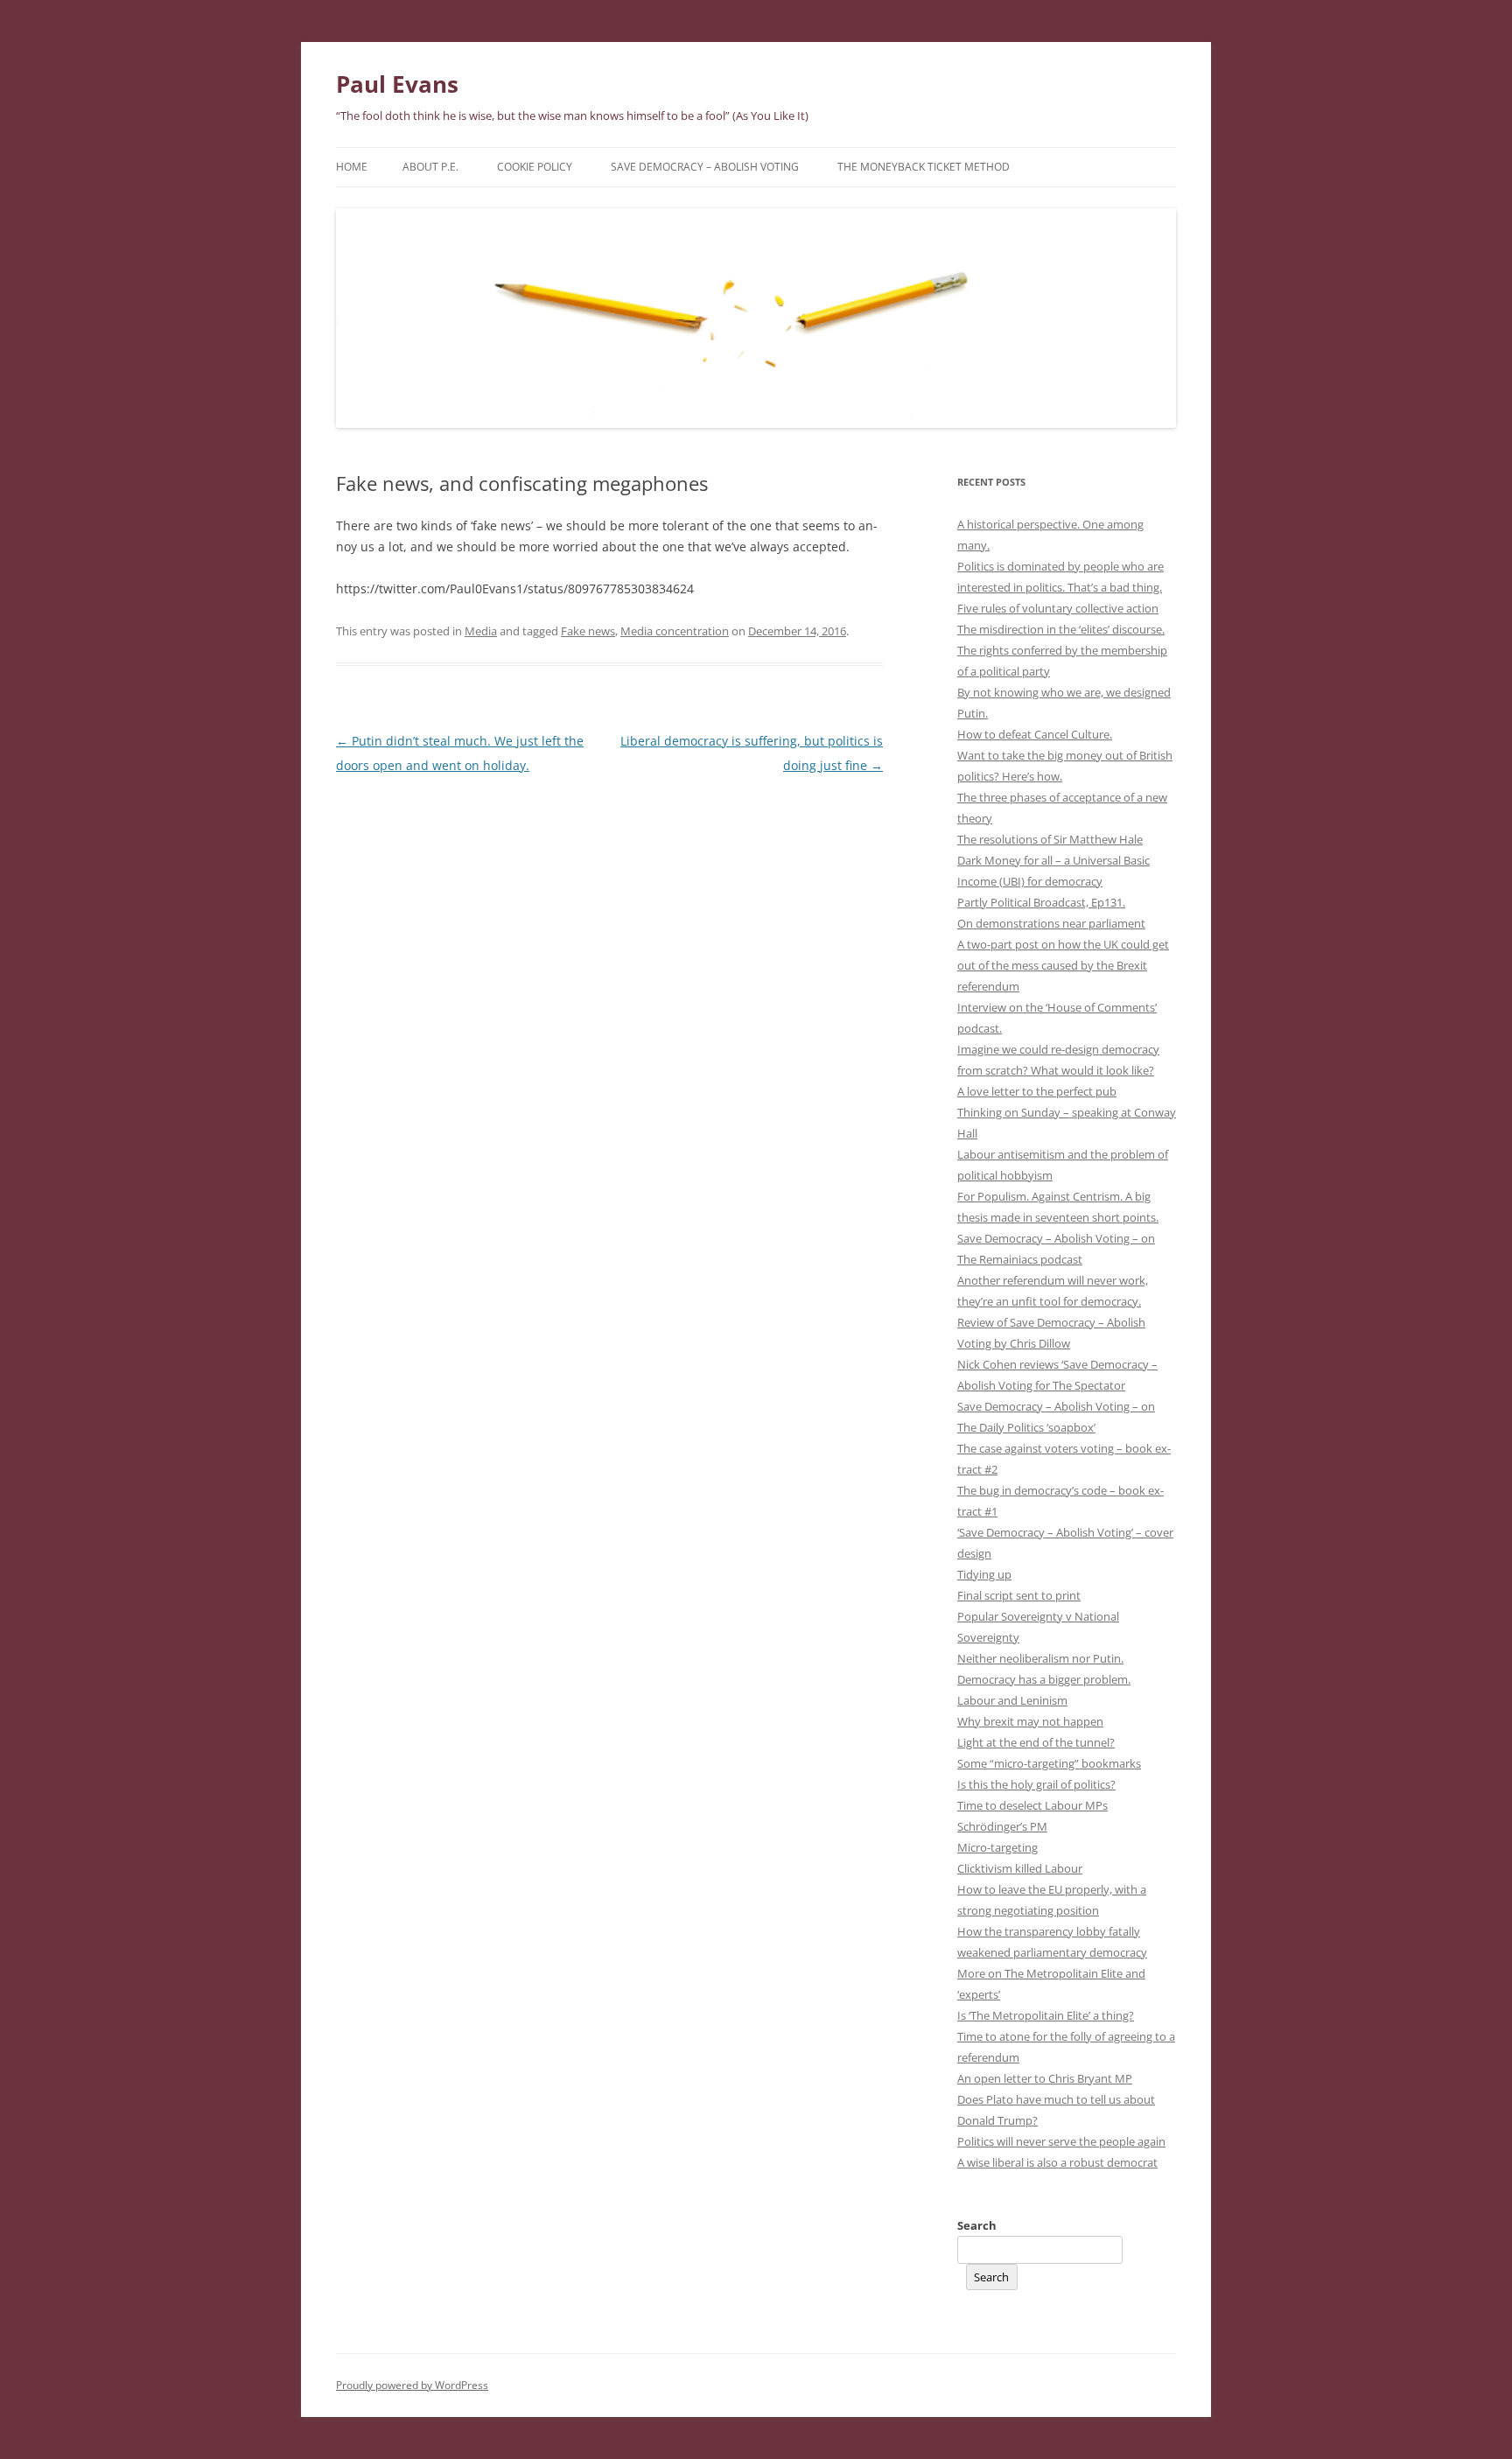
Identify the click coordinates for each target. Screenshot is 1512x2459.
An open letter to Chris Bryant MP (1045, 2078)
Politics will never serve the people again (1061, 2141)
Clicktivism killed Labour (1020, 1868)
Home (352, 167)
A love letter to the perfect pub (1037, 1091)
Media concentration (675, 631)
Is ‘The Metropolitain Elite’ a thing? (1046, 2015)
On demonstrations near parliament (1051, 923)
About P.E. (430, 167)
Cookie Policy (535, 167)
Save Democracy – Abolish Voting (705, 167)
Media (481, 631)
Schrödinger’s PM (1002, 1826)
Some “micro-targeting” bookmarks (1049, 1763)
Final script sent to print (1019, 1595)
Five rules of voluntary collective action (1058, 608)
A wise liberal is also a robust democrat (1057, 2162)
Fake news (588, 631)
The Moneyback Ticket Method (924, 167)
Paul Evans (397, 84)
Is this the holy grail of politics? (1036, 1784)
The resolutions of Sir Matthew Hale (1050, 839)
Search (977, 2225)
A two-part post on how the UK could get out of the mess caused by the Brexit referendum (1063, 965)
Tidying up (984, 1574)
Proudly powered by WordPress (412, 2385)
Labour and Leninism (1012, 1700)
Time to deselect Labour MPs (1032, 1805)
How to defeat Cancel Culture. (1035, 734)
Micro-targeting (997, 1847)
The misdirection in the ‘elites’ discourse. (1061, 629)
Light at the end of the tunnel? (1036, 1742)
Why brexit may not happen (1030, 1721)
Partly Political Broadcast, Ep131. (1041, 902)
